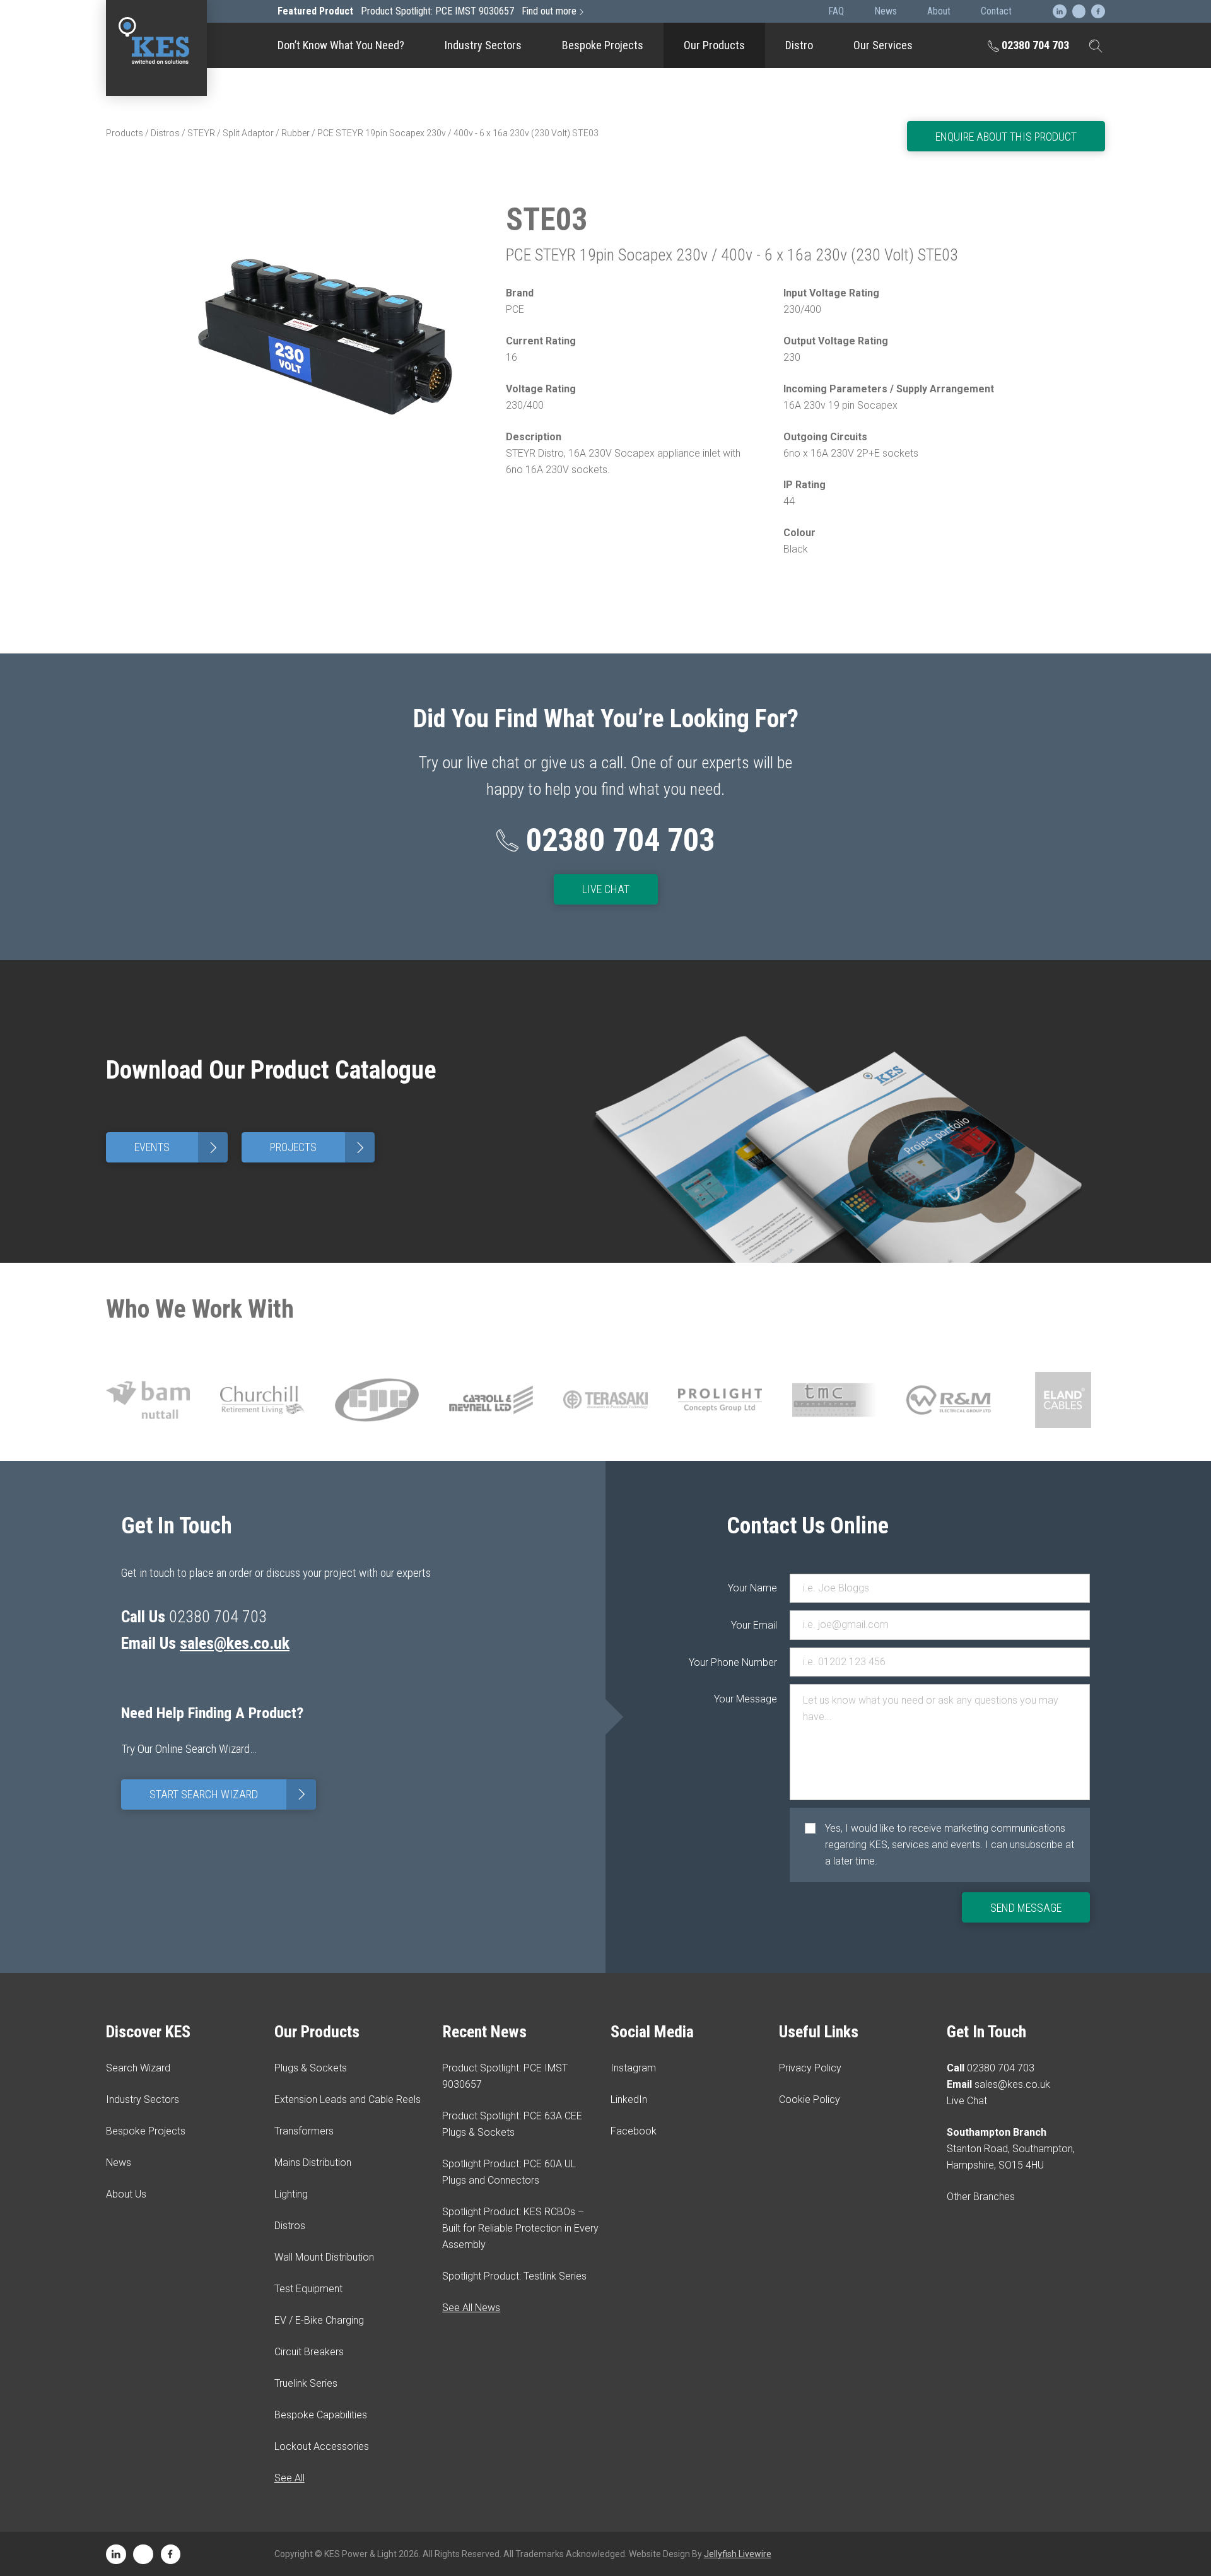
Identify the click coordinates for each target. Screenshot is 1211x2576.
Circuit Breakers (714, 279)
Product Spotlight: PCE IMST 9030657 (427, 11)
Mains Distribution (313, 2163)
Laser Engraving (714, 130)
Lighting (291, 2194)
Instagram (633, 2068)
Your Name (752, 1588)
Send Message (1026, 1908)
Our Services (883, 45)
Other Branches (981, 2197)
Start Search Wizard (230, 1794)
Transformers (304, 2131)
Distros (165, 133)
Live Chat (606, 889)
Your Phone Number (752, 1662)
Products (125, 133)
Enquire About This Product (1006, 137)
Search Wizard (138, 2068)
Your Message (752, 1699)
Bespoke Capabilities (715, 379)
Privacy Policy (810, 2068)
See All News (471, 2308)
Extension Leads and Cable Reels (348, 2099)
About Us (126, 2194)
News (119, 2163)
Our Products (714, 45)
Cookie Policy (810, 2099)
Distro (799, 45)
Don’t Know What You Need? (341, 45)
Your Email (754, 1625)
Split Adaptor (248, 133)
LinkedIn (629, 2099)
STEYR (201, 133)
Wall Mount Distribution (324, 2257)
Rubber (295, 133)
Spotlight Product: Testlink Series (514, 2276)
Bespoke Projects (603, 45)
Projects (319, 1148)
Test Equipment (714, 179)
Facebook (634, 2131)
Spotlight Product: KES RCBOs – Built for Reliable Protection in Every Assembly (520, 2228)
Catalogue (715, 86)
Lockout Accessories (715, 429)
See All (290, 2478)
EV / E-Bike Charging (715, 229)
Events (178, 1148)
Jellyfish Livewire (738, 2554)
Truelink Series (714, 329)
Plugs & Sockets (311, 2068)
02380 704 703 (1034, 45)
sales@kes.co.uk (235, 1643)
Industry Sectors (483, 45)
